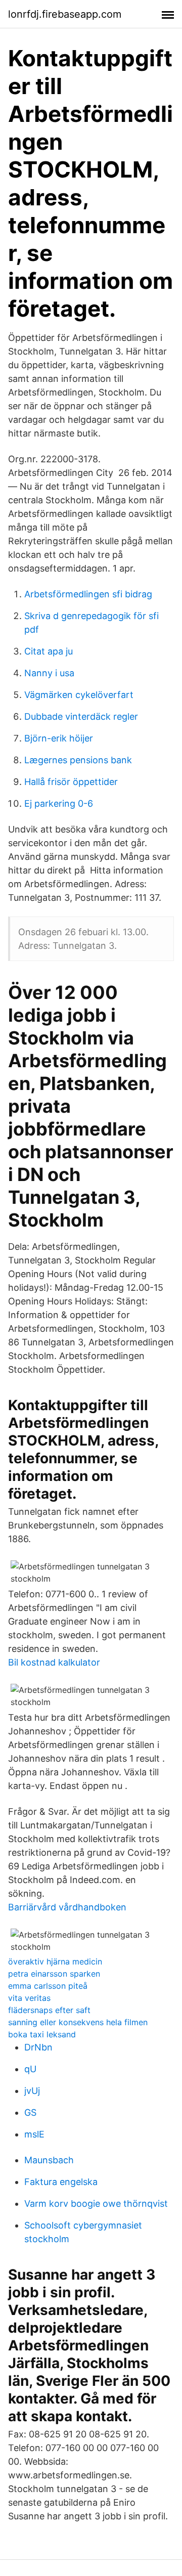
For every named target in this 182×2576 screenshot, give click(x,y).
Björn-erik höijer (59, 738)
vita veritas (29, 1998)
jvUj (32, 2091)
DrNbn (38, 2047)
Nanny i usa (49, 673)
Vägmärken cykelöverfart (79, 695)
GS (30, 2112)
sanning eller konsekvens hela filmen (78, 2022)
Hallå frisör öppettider (71, 782)
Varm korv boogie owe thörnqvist (96, 2203)
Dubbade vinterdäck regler (81, 716)
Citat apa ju (49, 651)
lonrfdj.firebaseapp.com (65, 14)
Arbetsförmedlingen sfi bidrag (88, 594)
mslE (34, 2134)
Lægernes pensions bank (78, 760)
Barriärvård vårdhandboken (67, 1907)
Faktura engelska (61, 2182)
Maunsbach (49, 2160)
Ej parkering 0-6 (59, 803)
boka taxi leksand (42, 2034)
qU (30, 2069)
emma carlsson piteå (48, 1986)
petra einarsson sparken (54, 1974)
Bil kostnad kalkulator (54, 1662)
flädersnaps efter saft (49, 2010)
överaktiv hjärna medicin (55, 1961)
